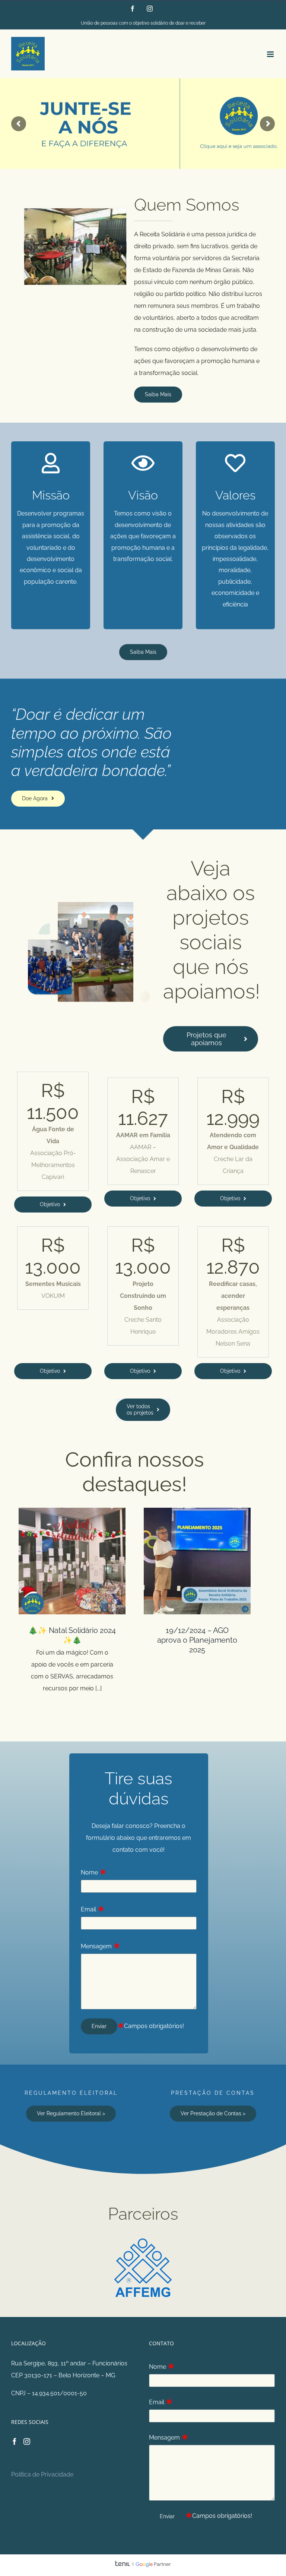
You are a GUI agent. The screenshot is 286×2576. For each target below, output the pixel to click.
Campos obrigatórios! (154, 2026)
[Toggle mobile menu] (271, 54)
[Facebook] (15, 2441)
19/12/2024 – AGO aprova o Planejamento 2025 (197, 1640)
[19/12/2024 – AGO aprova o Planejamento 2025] (197, 1561)
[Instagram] (27, 2441)
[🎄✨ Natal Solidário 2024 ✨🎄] (72, 1561)
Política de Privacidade (42, 2474)
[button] (29, 247)
